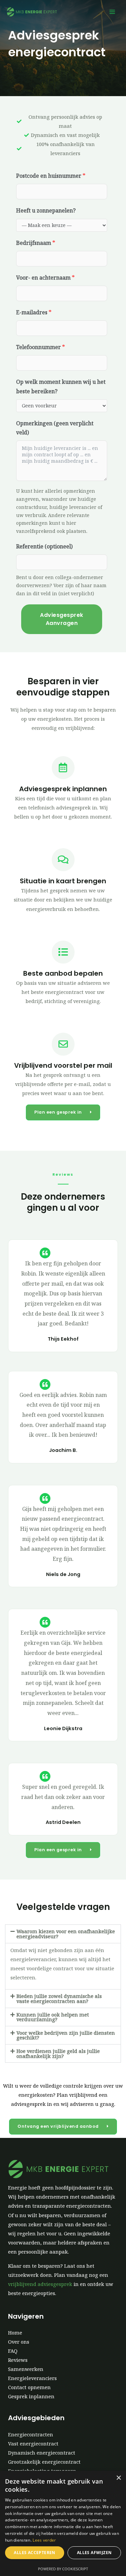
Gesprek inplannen (31, 2396)
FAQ (13, 2351)
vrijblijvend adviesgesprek (40, 2284)
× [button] (118, 2478)
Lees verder (44, 2540)
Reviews (18, 2360)
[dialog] (63, 2523)
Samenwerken (26, 2369)
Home (15, 2332)
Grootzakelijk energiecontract (44, 2462)
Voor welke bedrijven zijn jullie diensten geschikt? (66, 2035)
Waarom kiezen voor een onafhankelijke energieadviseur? (66, 1934)
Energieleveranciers (32, 2378)
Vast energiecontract (33, 2443)
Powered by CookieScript (63, 2569)
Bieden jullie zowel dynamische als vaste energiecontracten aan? (59, 1998)
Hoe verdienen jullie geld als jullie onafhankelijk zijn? (58, 2053)
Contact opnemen (29, 2387)
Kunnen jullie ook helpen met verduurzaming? (53, 2017)
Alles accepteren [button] (34, 2553)
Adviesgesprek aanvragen (62, 619)
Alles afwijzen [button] (94, 2553)
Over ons (19, 2342)
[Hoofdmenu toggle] (112, 12)
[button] (63, 1934)
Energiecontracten (31, 2434)
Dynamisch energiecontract (42, 2453)
